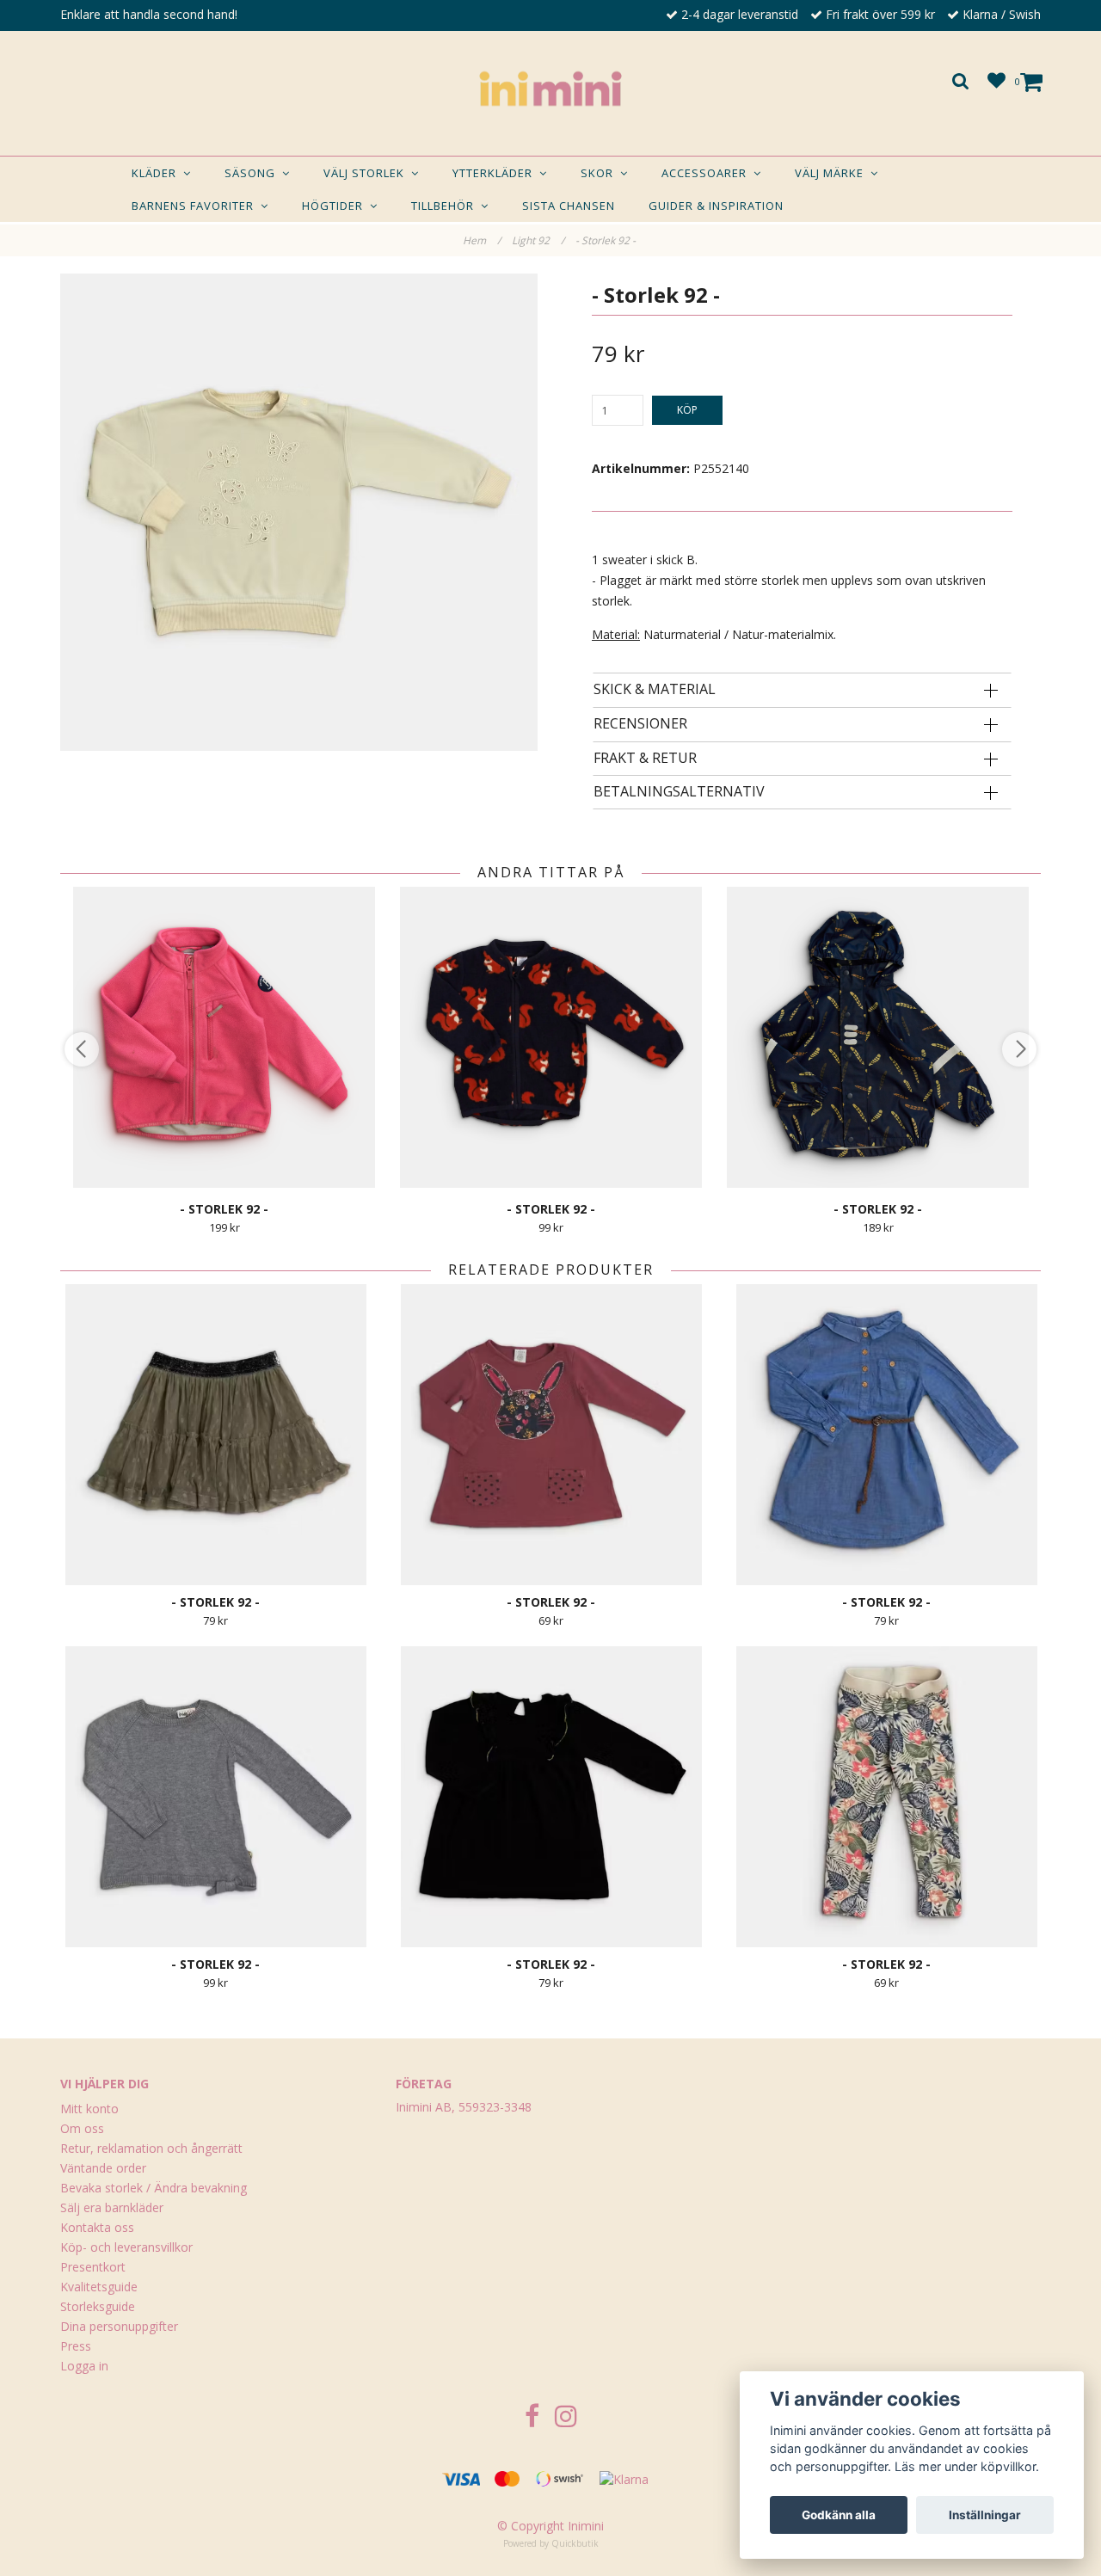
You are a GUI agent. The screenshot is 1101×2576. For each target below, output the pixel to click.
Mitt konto (89, 2109)
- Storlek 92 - (607, 240)
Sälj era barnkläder (112, 2207)
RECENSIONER (640, 724)
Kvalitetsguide (99, 2287)
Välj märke (833, 173)
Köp (687, 410)
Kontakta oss (97, 2227)
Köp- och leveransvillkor (126, 2247)
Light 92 (538, 240)
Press (76, 2346)
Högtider (336, 206)
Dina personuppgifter (119, 2326)
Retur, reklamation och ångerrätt (151, 2148)
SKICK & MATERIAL (655, 690)
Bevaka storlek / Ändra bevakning (154, 2188)
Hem (482, 240)
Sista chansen (569, 206)
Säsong (253, 173)
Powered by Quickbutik (551, 2543)
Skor (600, 173)
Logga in (84, 2366)
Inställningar (985, 2515)
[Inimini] (550, 89)
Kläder (157, 173)
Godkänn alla (839, 2515)
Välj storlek (367, 173)
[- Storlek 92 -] (299, 512)
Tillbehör (446, 206)
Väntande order (103, 2168)
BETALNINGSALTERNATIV (679, 792)
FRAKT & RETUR (645, 759)
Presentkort (93, 2267)
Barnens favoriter (196, 206)
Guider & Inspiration (716, 206)
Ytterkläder (496, 173)
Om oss (82, 2128)
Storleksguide (98, 2306)
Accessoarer (707, 173)
